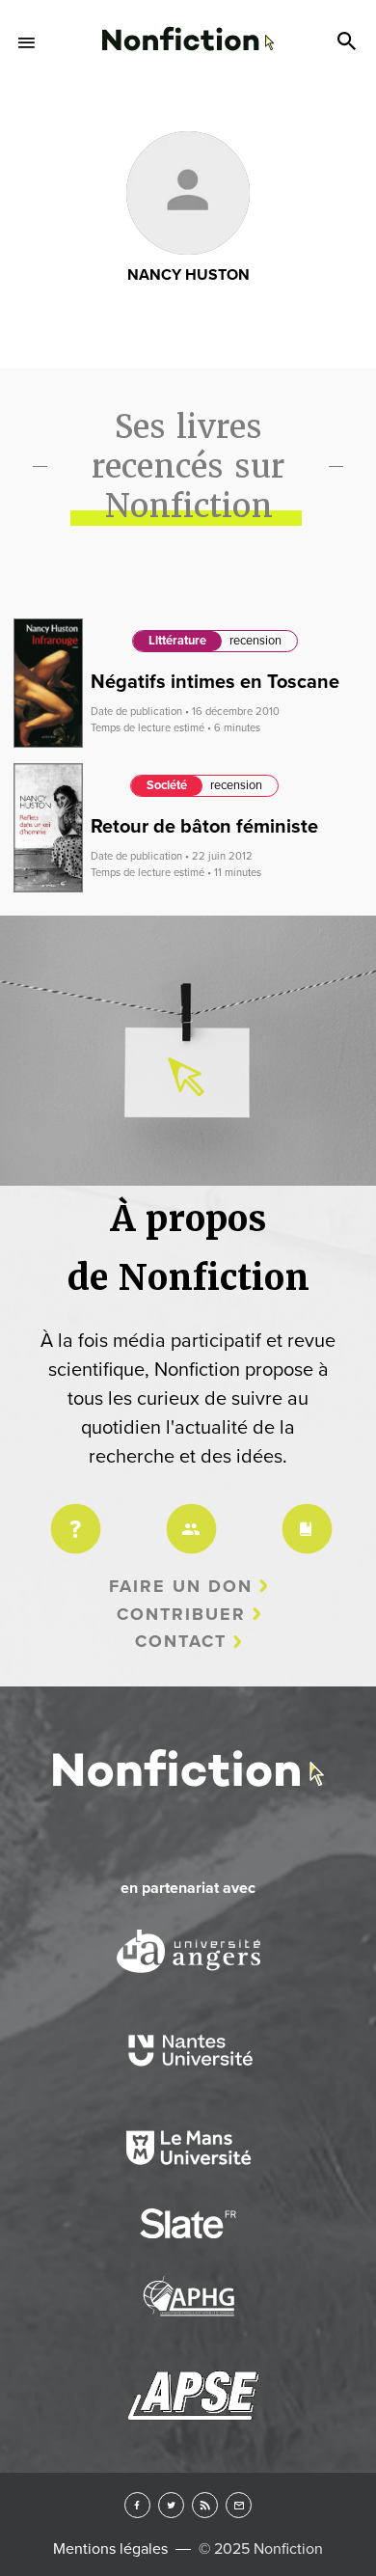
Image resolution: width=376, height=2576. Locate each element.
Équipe (188, 1516)
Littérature (177, 641)
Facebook (137, 2505)
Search (349, 42)
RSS (205, 2505)
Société (167, 785)
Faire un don (181, 1586)
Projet (72, 1516)
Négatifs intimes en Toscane (215, 682)
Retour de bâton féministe (204, 827)
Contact (181, 1641)
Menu (27, 42)
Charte (304, 1516)
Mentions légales (110, 2549)
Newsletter (239, 2505)
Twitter (171, 2505)
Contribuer (181, 1614)
